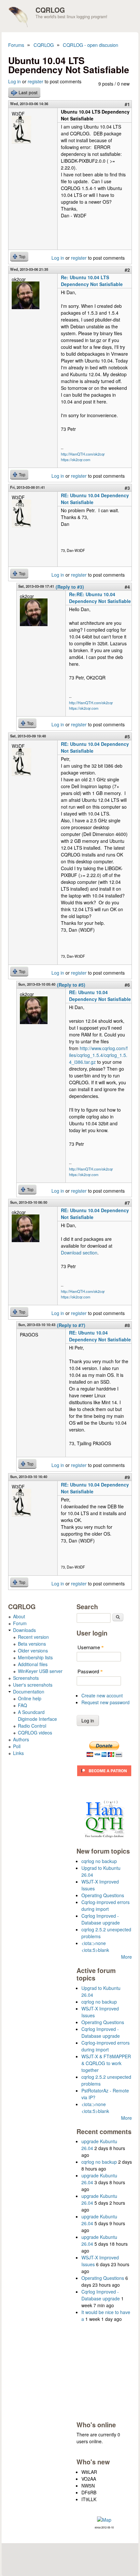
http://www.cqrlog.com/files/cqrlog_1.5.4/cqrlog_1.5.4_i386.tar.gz (98, 1055)
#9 (127, 1477)
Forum (20, 1623)
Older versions (33, 1651)
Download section (79, 1253)
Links (18, 1753)
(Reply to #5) (71, 985)
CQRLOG (50, 10)
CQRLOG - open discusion (91, 45)
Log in (14, 81)
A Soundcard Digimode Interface (37, 1715)
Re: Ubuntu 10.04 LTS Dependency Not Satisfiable (92, 281)
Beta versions (32, 1644)
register (35, 81)
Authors (21, 1739)
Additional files (33, 1664)
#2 (127, 270)
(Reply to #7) (71, 1325)
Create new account (102, 1695)
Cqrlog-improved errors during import (105, 1905)
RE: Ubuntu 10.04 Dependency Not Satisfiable (100, 996)
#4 (127, 587)
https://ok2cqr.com (76, 459)
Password (90, 1671)
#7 (127, 1203)
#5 (127, 736)
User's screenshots (33, 1685)
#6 (127, 985)
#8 (127, 1325)
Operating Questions (103, 1895)
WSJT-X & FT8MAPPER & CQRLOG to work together (106, 2063)
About (19, 1616)
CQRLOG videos (35, 1733)
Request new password (105, 1702)
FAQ (22, 1705)
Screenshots (26, 1678)
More (126, 1957)
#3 (127, 488)
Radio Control (32, 1726)
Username (91, 1647)
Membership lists (35, 1657)
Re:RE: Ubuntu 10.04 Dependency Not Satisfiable (100, 598)
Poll (17, 1746)
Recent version (33, 1637)
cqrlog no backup (99, 1861)
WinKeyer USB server (40, 1671)
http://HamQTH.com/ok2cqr (83, 454)
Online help (30, 1698)
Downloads (24, 1630)
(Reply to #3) (70, 587)
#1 (127, 104)
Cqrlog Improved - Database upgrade (101, 1919)
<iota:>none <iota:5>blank (95, 1946)
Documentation (29, 1692)
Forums (16, 45)
